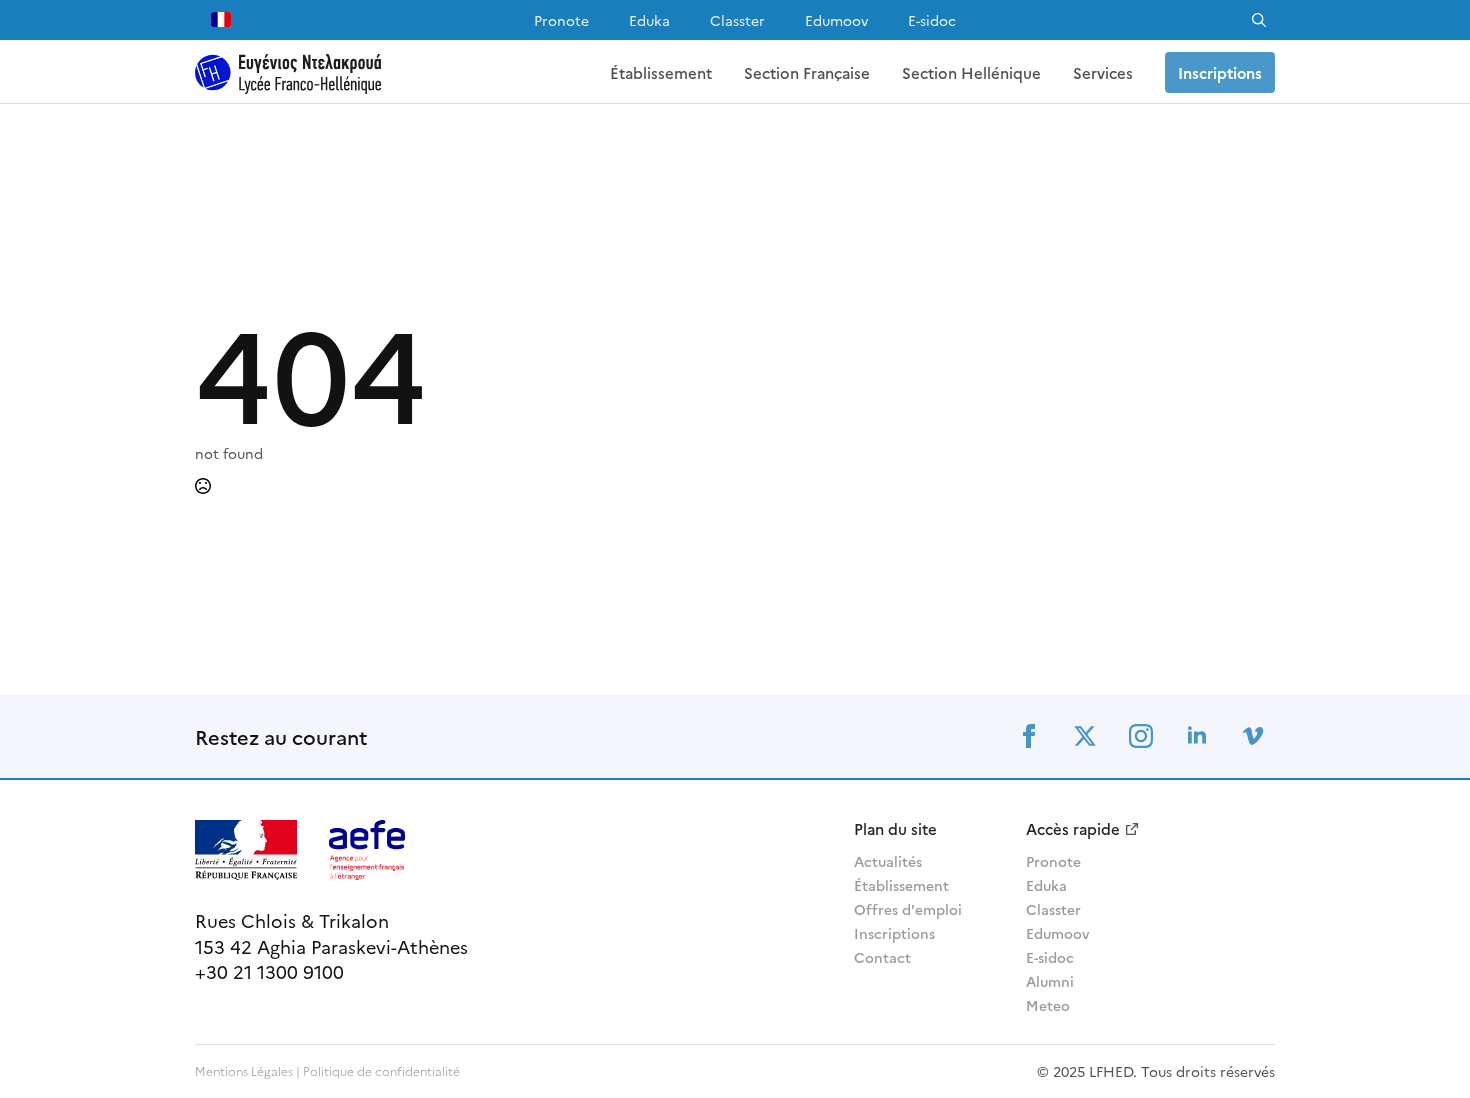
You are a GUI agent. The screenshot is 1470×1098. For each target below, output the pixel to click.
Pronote (561, 20)
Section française (807, 72)
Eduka (649, 20)
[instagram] (1141, 736)
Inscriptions (894, 933)
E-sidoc (932, 20)
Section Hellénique (971, 72)
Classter (737, 20)
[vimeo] (1253, 736)
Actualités (888, 861)
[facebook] (1029, 736)
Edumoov (836, 20)
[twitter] (1085, 736)
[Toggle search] (1259, 20)
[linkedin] (1197, 736)
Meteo (1048, 1005)
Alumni (1050, 981)
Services (1103, 72)
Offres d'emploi (908, 909)
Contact (882, 957)
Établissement (661, 72)
